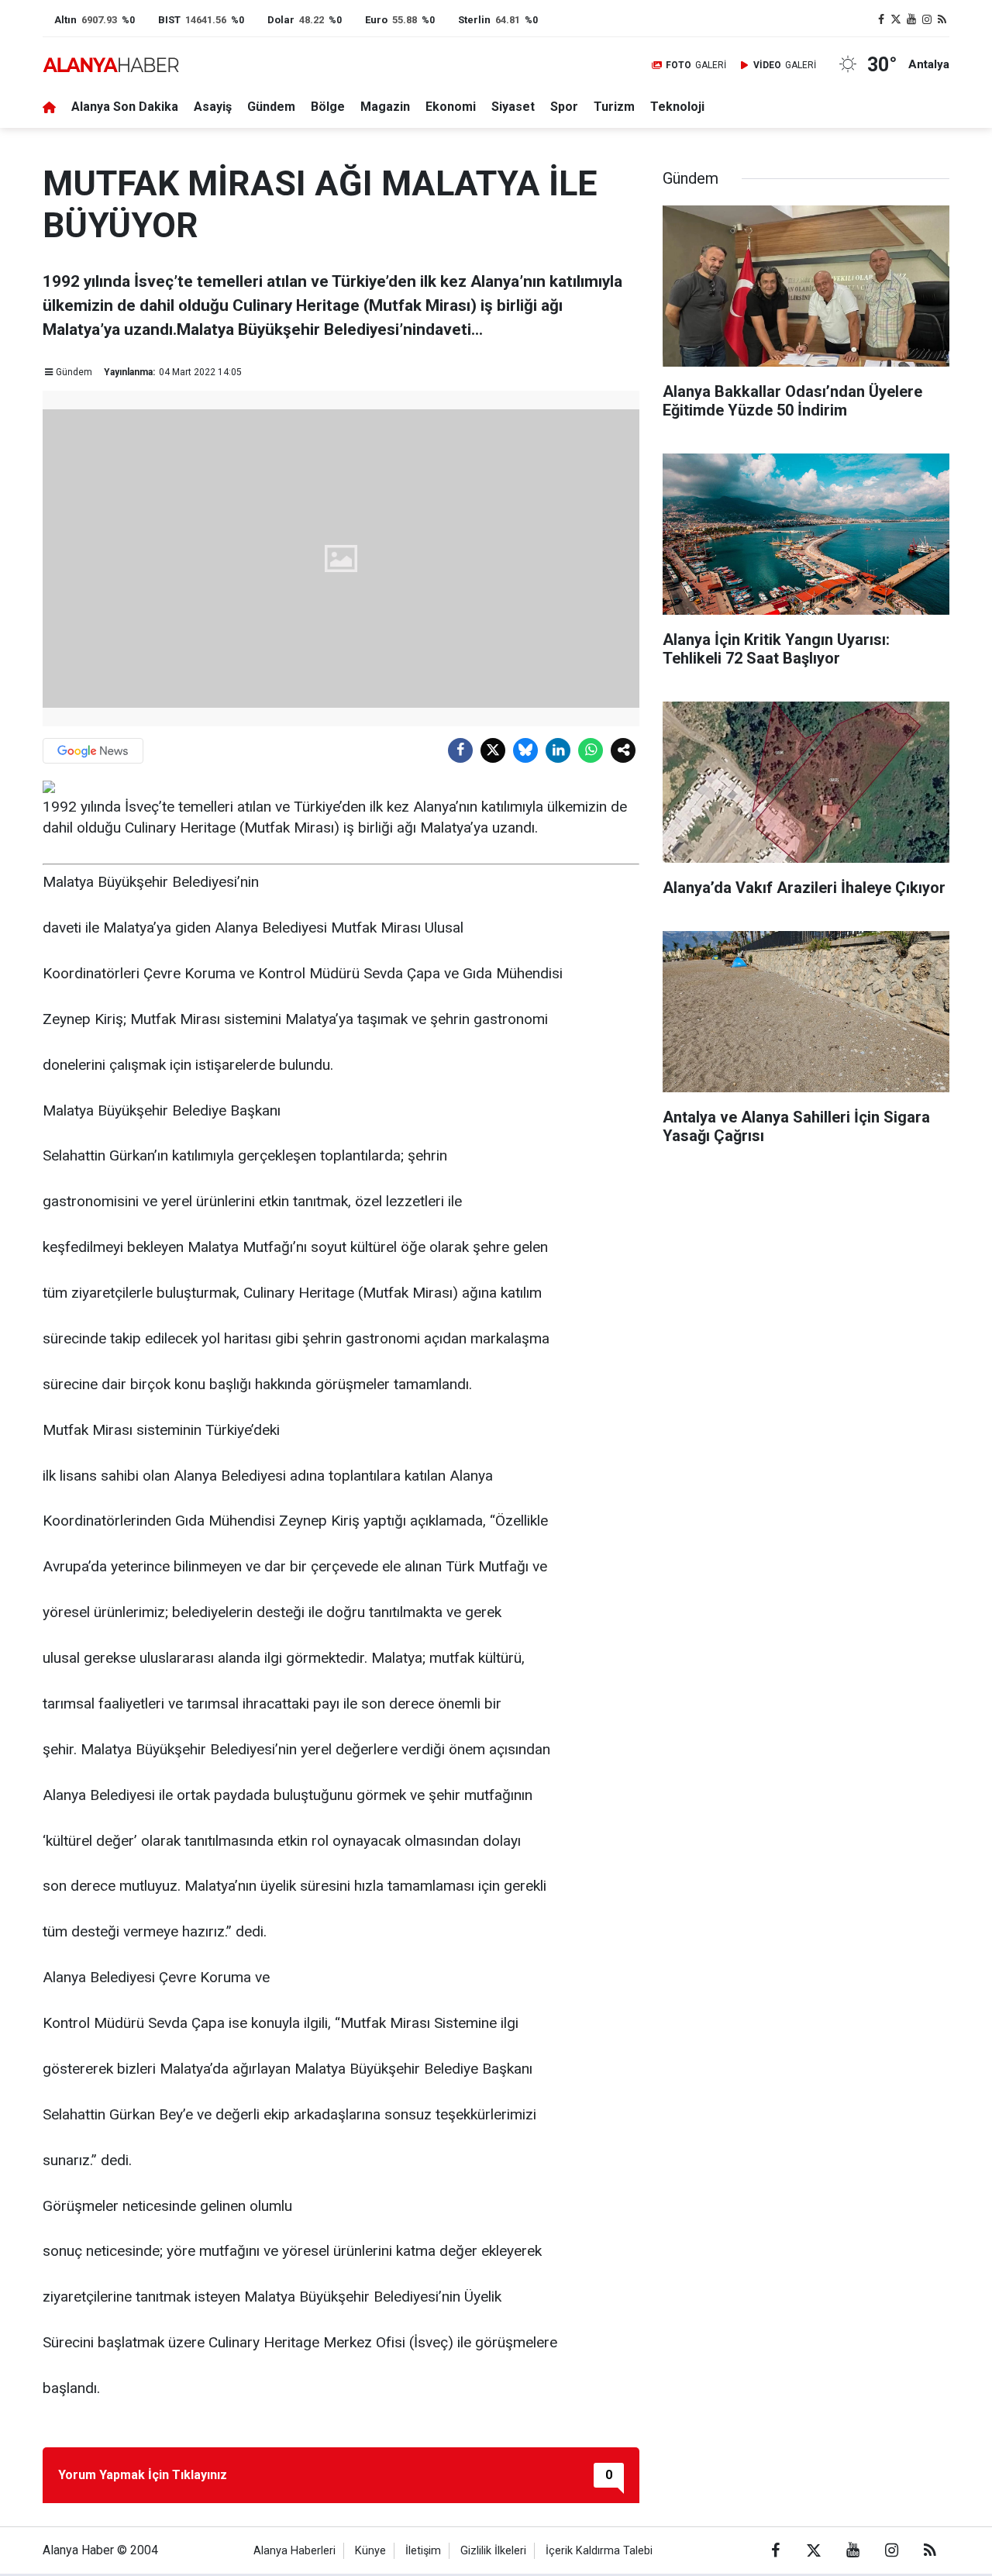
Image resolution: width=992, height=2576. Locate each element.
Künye (370, 2551)
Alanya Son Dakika (125, 107)
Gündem (271, 107)
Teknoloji (677, 107)
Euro (376, 20)
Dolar (281, 20)
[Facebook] (460, 750)
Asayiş (213, 107)
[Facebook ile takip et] (881, 20)
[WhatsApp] (591, 750)
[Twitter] (493, 750)
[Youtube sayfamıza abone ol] (911, 20)
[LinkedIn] (558, 750)
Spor (564, 107)
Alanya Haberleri (294, 2551)
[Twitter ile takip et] (897, 20)
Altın (65, 20)
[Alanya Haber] (111, 65)
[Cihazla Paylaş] (623, 750)
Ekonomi (451, 107)
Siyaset (513, 107)
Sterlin (474, 20)
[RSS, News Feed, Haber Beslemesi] (942, 20)
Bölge (328, 107)
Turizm (614, 107)
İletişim (423, 2551)
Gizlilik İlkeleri (493, 2551)
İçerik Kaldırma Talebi (599, 2551)
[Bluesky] (525, 750)
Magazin (385, 107)
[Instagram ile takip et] (927, 20)
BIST (169, 20)
